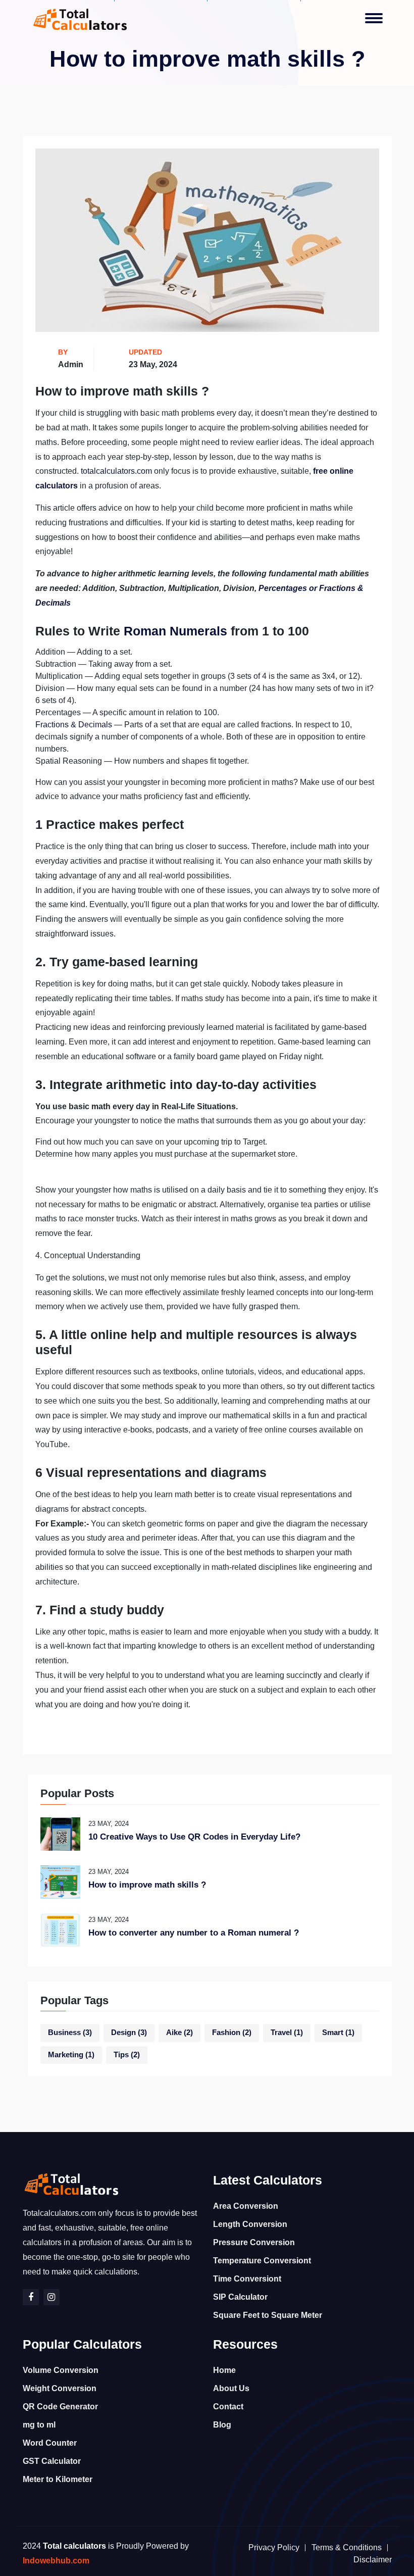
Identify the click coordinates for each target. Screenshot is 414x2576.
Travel (287, 2033)
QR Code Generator (60, 2407)
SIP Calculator (240, 2297)
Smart (338, 2033)
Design (129, 2033)
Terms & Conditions (347, 2547)
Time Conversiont (247, 2279)
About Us (231, 2388)
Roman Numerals (175, 631)
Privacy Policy (274, 2547)
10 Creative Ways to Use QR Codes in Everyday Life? (194, 1837)
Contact (228, 2407)
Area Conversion (246, 2206)
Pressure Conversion (254, 2242)
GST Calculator (52, 2461)
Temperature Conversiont (262, 2261)
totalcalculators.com (116, 471)
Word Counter (50, 2443)
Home (224, 2370)
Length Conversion (250, 2224)
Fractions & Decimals (74, 725)
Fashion (232, 2033)
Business (70, 2033)
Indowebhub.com (56, 2561)
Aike (179, 2033)
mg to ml (39, 2425)
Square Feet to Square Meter (268, 2315)
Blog (222, 2425)
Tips (127, 2055)
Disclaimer (373, 2560)
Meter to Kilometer (58, 2479)
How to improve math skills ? (147, 1885)
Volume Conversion (61, 2370)
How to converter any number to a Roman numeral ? (194, 1933)
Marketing (71, 2055)
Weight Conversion (60, 2388)
